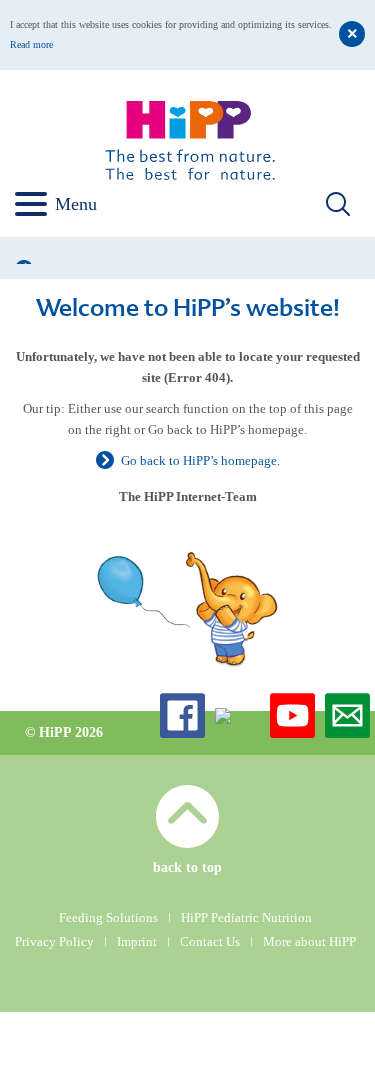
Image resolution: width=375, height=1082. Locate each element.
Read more (31, 44)
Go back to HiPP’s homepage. (200, 460)
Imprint (137, 941)
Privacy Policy (54, 941)
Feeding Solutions (108, 917)
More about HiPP (309, 941)
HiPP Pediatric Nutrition (246, 917)
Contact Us (210, 941)
